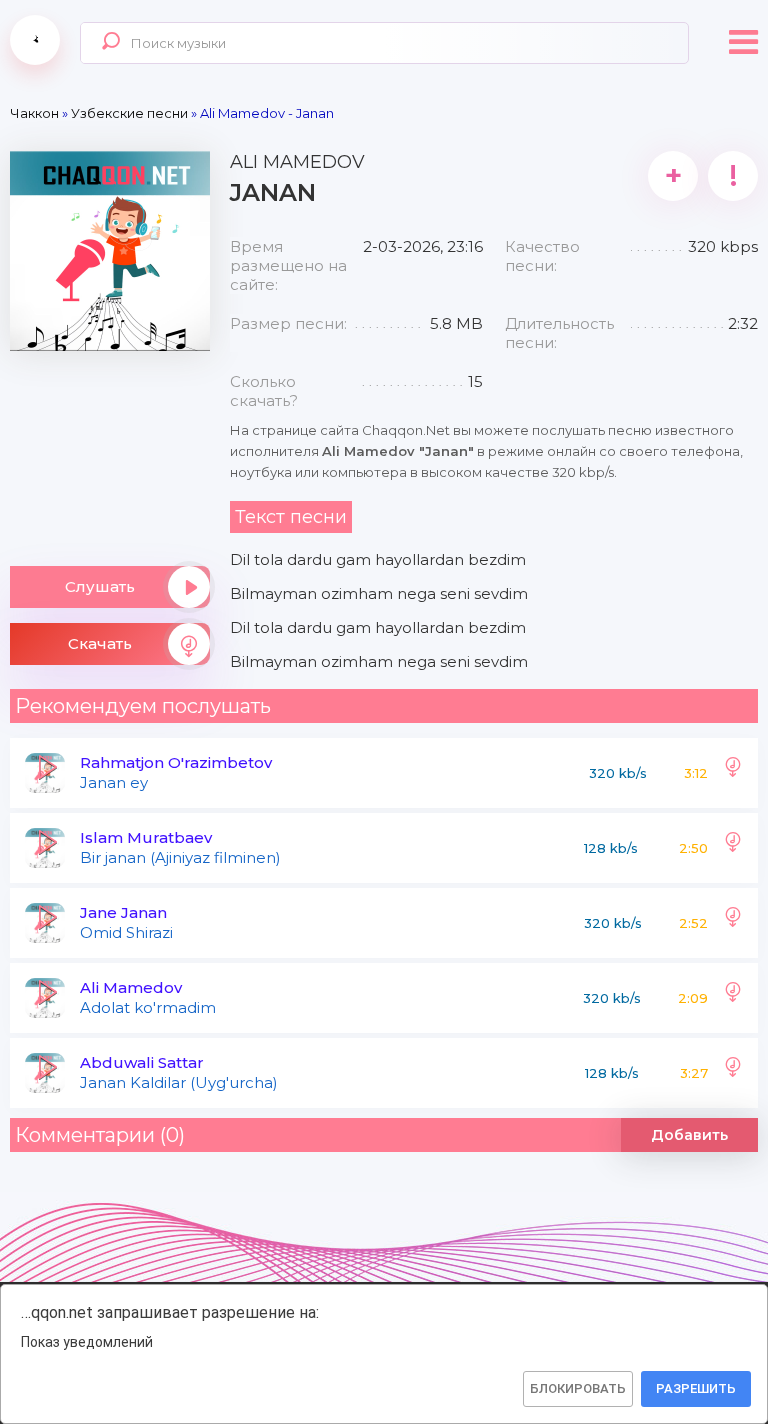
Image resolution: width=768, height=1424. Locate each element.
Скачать (100, 643)
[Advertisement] (110, 451)
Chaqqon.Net (35, 40)
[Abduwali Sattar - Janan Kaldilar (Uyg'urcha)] (733, 1073)
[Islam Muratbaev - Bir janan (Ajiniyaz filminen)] (733, 848)
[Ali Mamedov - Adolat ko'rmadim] (733, 998)
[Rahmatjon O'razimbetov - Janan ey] (733, 773)
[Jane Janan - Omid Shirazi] (733, 923)
